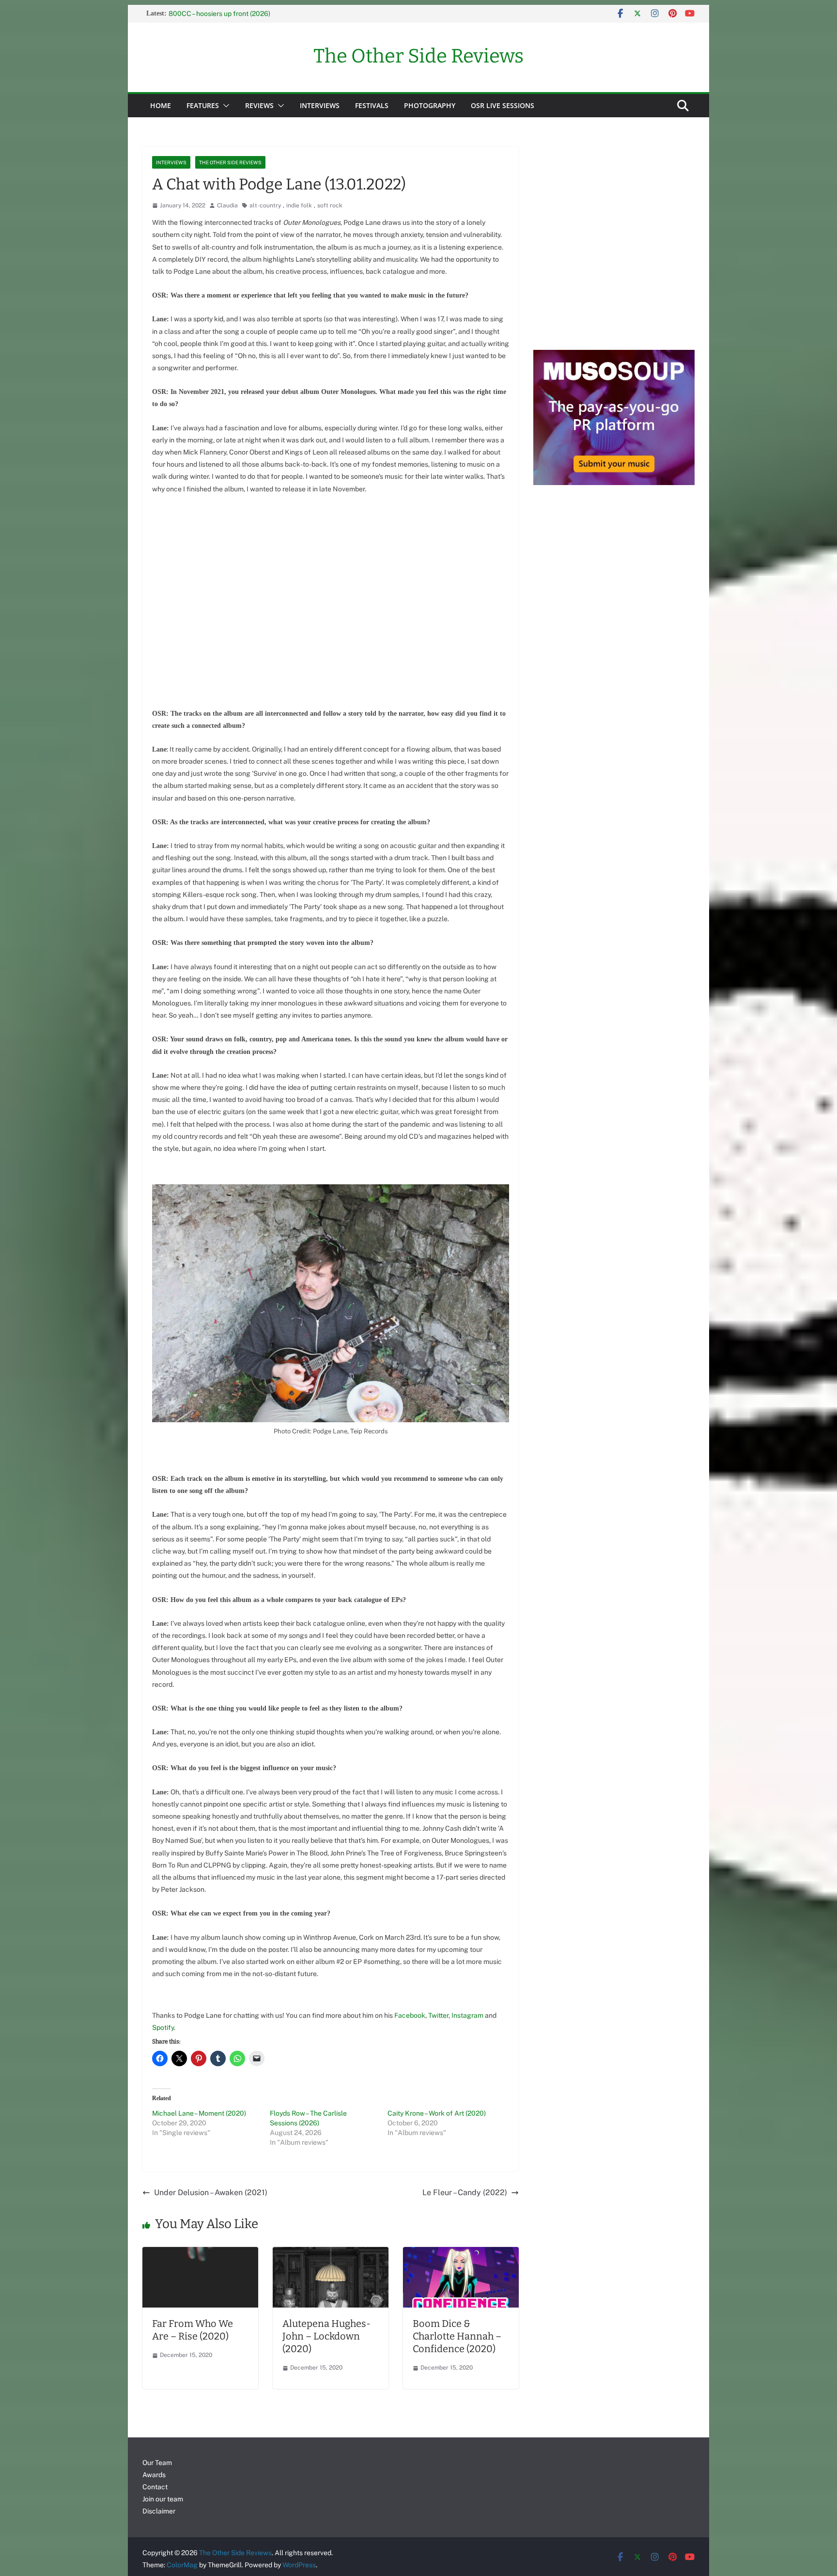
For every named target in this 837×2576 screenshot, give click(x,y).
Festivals (372, 105)
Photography (430, 105)
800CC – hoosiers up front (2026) (219, 14)
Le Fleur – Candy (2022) (465, 2192)
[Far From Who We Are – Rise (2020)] (200, 2254)
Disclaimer (159, 2511)
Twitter (438, 2015)
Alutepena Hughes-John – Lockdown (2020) (326, 2336)
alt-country (265, 205)
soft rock (330, 205)
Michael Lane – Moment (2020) (199, 2113)
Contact (155, 2487)
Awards (154, 2475)
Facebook (410, 2015)
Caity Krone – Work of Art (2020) (437, 2113)
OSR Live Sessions (503, 105)
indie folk (299, 205)
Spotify (163, 2027)
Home (161, 105)
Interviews (320, 105)
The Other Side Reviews (418, 56)
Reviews (259, 105)
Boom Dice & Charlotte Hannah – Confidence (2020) (457, 2336)
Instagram (467, 2015)
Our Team (157, 2463)
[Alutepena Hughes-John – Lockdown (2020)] (331, 2254)
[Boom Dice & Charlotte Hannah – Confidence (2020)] (461, 2254)
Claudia (227, 205)
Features (203, 105)
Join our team (163, 2499)
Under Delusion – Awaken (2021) (211, 2192)
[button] (224, 106)
